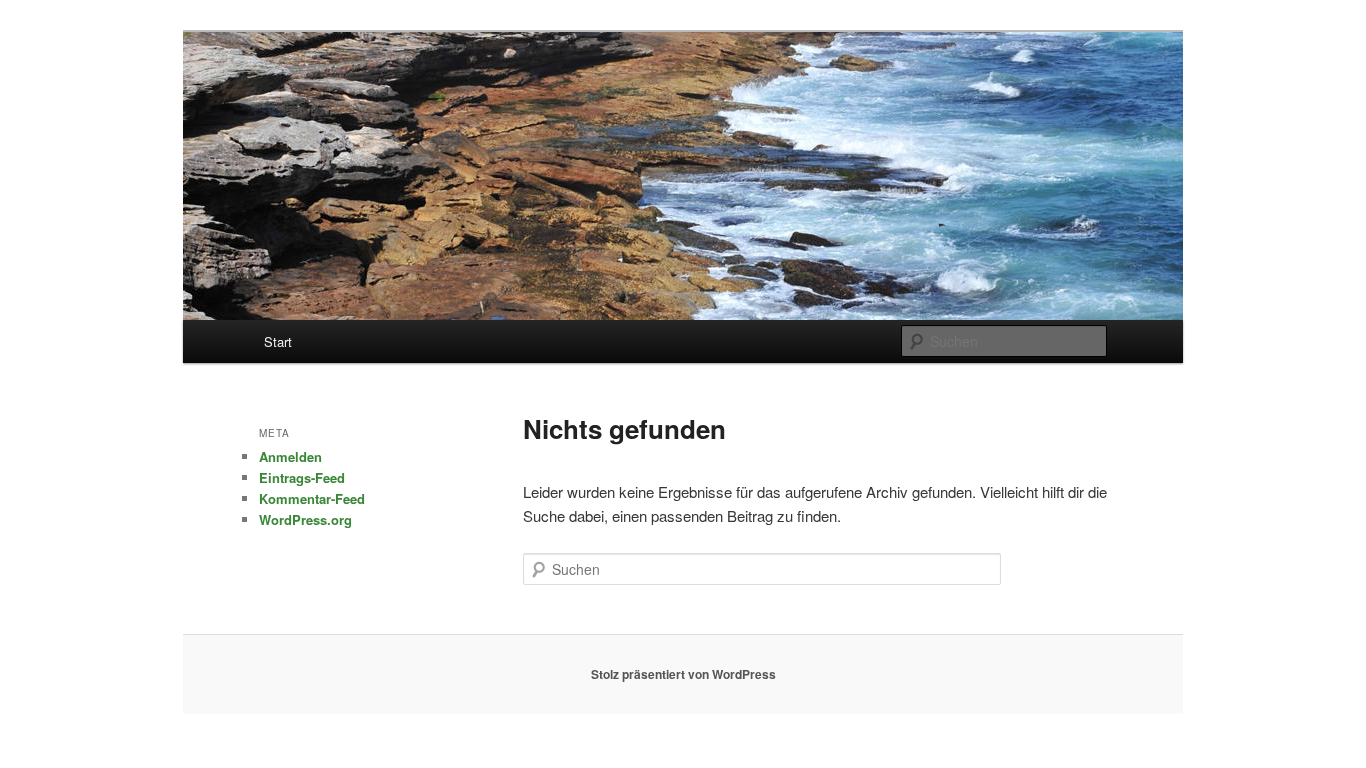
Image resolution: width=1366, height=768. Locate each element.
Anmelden (290, 456)
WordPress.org (305, 519)
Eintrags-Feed (302, 477)
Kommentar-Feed (312, 498)
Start (278, 341)
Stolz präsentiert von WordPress (683, 674)
